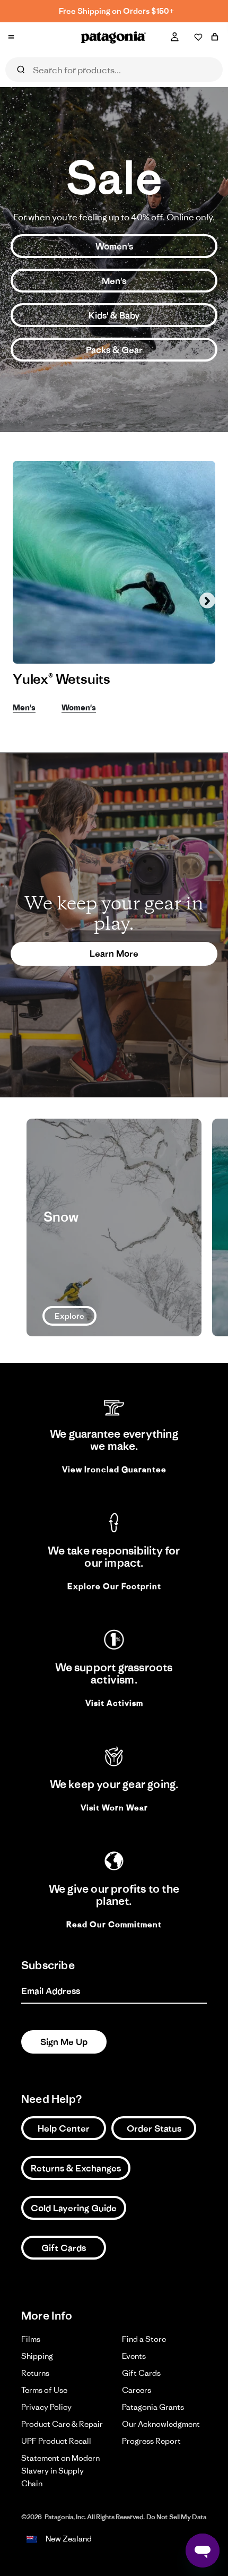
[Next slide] (207, 600)
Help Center (64, 2128)
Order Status (154, 2128)
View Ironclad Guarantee (114, 1469)
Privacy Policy (46, 2407)
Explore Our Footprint (114, 1586)
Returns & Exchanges (76, 2168)
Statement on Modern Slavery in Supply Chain (60, 2471)
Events (134, 2356)
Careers (137, 2390)
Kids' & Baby (114, 315)
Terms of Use (44, 2390)
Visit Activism (114, 1703)
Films (31, 2339)
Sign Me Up (64, 2042)
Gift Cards (64, 2248)
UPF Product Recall (56, 2441)
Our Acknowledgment (161, 2424)
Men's (114, 281)
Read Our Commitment (114, 1924)
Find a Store (144, 2339)
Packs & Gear (114, 350)
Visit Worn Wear (114, 1808)
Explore (69, 1316)
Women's (114, 246)
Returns (35, 2373)
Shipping (37, 2356)
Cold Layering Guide (74, 2208)
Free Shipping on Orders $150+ (117, 11)
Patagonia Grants (153, 2407)
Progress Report (151, 2441)
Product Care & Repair (62, 2424)
